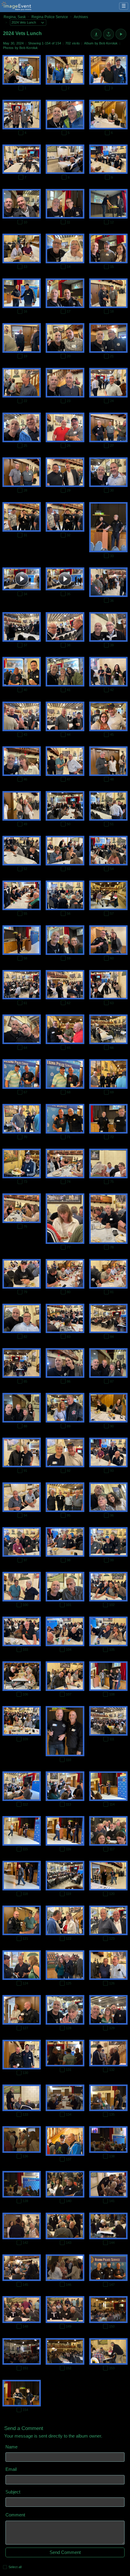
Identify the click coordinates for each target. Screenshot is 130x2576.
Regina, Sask (15, 17)
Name (11, 2447)
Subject (13, 2492)
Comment (15, 2515)
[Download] (96, 34)
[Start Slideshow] (121, 34)
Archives (81, 17)
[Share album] (109, 34)
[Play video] (22, 579)
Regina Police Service (50, 17)
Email (11, 2469)
